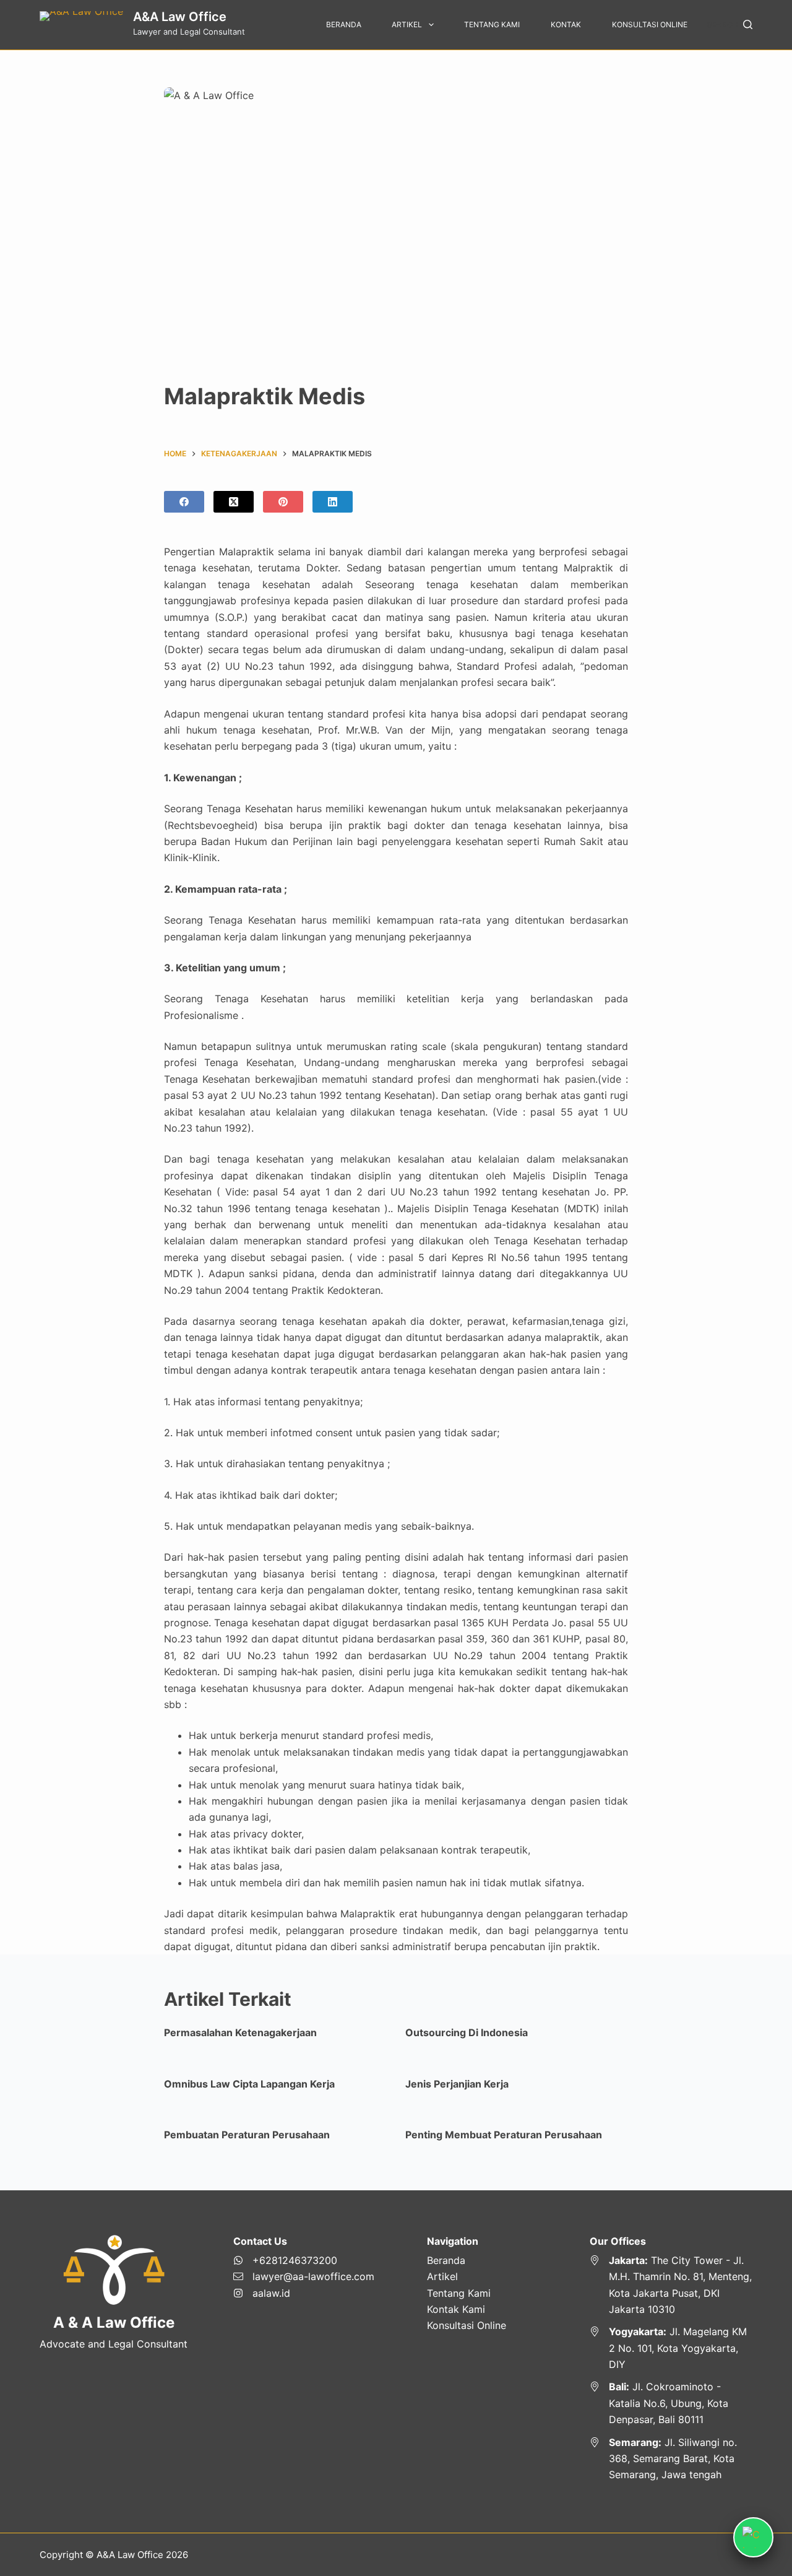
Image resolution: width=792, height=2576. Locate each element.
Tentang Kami (492, 24)
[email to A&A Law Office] (304, 2276)
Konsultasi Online (650, 24)
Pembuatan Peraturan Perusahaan (247, 2135)
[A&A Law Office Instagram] (304, 2293)
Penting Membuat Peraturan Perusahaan (504, 2135)
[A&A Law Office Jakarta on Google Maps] (671, 2285)
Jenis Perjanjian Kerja (457, 2084)
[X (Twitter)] (234, 502)
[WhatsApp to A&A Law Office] (304, 2260)
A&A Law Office (180, 17)
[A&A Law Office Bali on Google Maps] (671, 2403)
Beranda (344, 24)
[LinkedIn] (333, 502)
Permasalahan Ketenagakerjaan (240, 2032)
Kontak (566, 24)
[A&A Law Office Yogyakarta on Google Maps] (671, 2348)
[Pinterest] (283, 502)
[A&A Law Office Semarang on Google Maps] (671, 2459)
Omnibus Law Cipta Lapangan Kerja (249, 2084)
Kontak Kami (456, 2309)
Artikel (407, 24)
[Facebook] (184, 502)
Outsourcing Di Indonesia (467, 2032)
